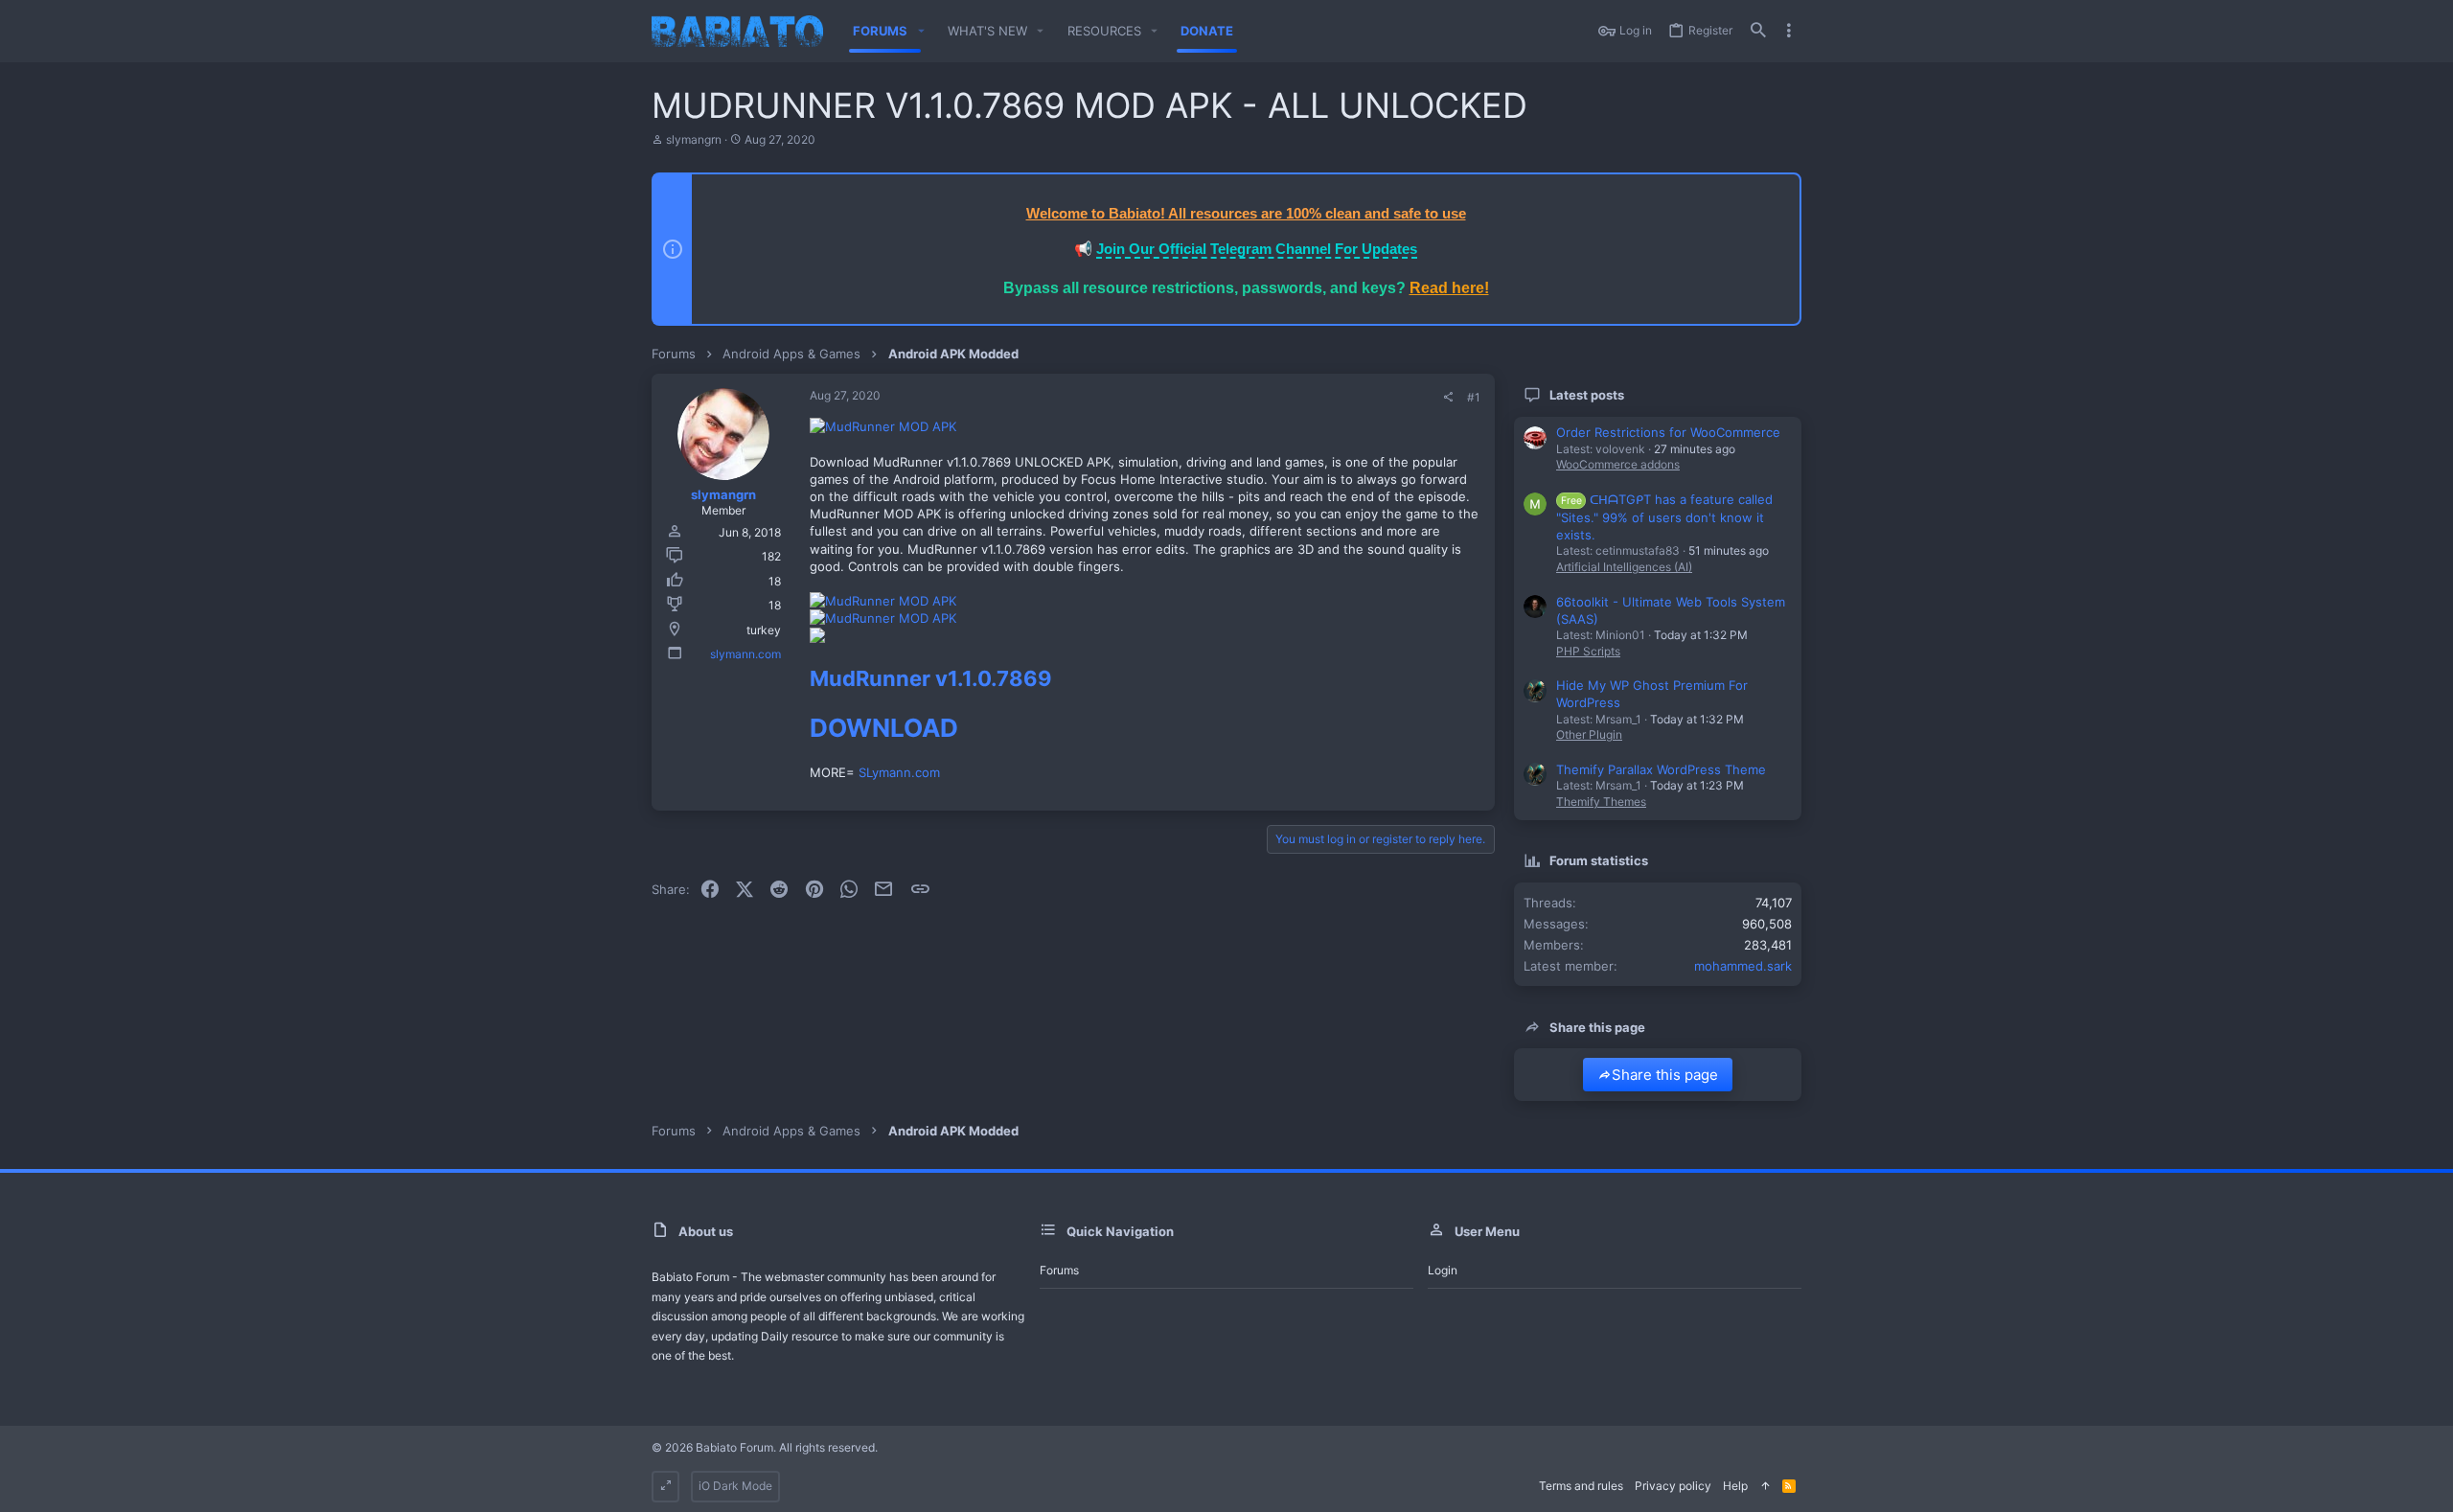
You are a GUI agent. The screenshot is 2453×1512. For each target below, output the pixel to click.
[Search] (1758, 31)
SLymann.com (897, 772)
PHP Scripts (1588, 651)
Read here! (1449, 288)
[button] (921, 31)
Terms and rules (1581, 1486)
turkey (764, 630)
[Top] (1765, 1487)
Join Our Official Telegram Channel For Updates (1257, 249)
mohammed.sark (1743, 966)
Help (1735, 1486)
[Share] (1448, 398)
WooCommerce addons (1618, 464)
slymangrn (694, 139)
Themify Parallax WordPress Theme (1661, 769)
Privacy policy (1673, 1486)
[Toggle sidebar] (1789, 31)
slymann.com (745, 654)
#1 (1474, 397)
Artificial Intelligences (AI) (1624, 567)
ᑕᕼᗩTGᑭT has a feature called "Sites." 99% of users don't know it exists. (1664, 517)
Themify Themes (1601, 802)
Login (1443, 1270)
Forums (1059, 1270)
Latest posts (1587, 395)
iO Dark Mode (735, 1486)
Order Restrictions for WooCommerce (1668, 432)
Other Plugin (1589, 734)
